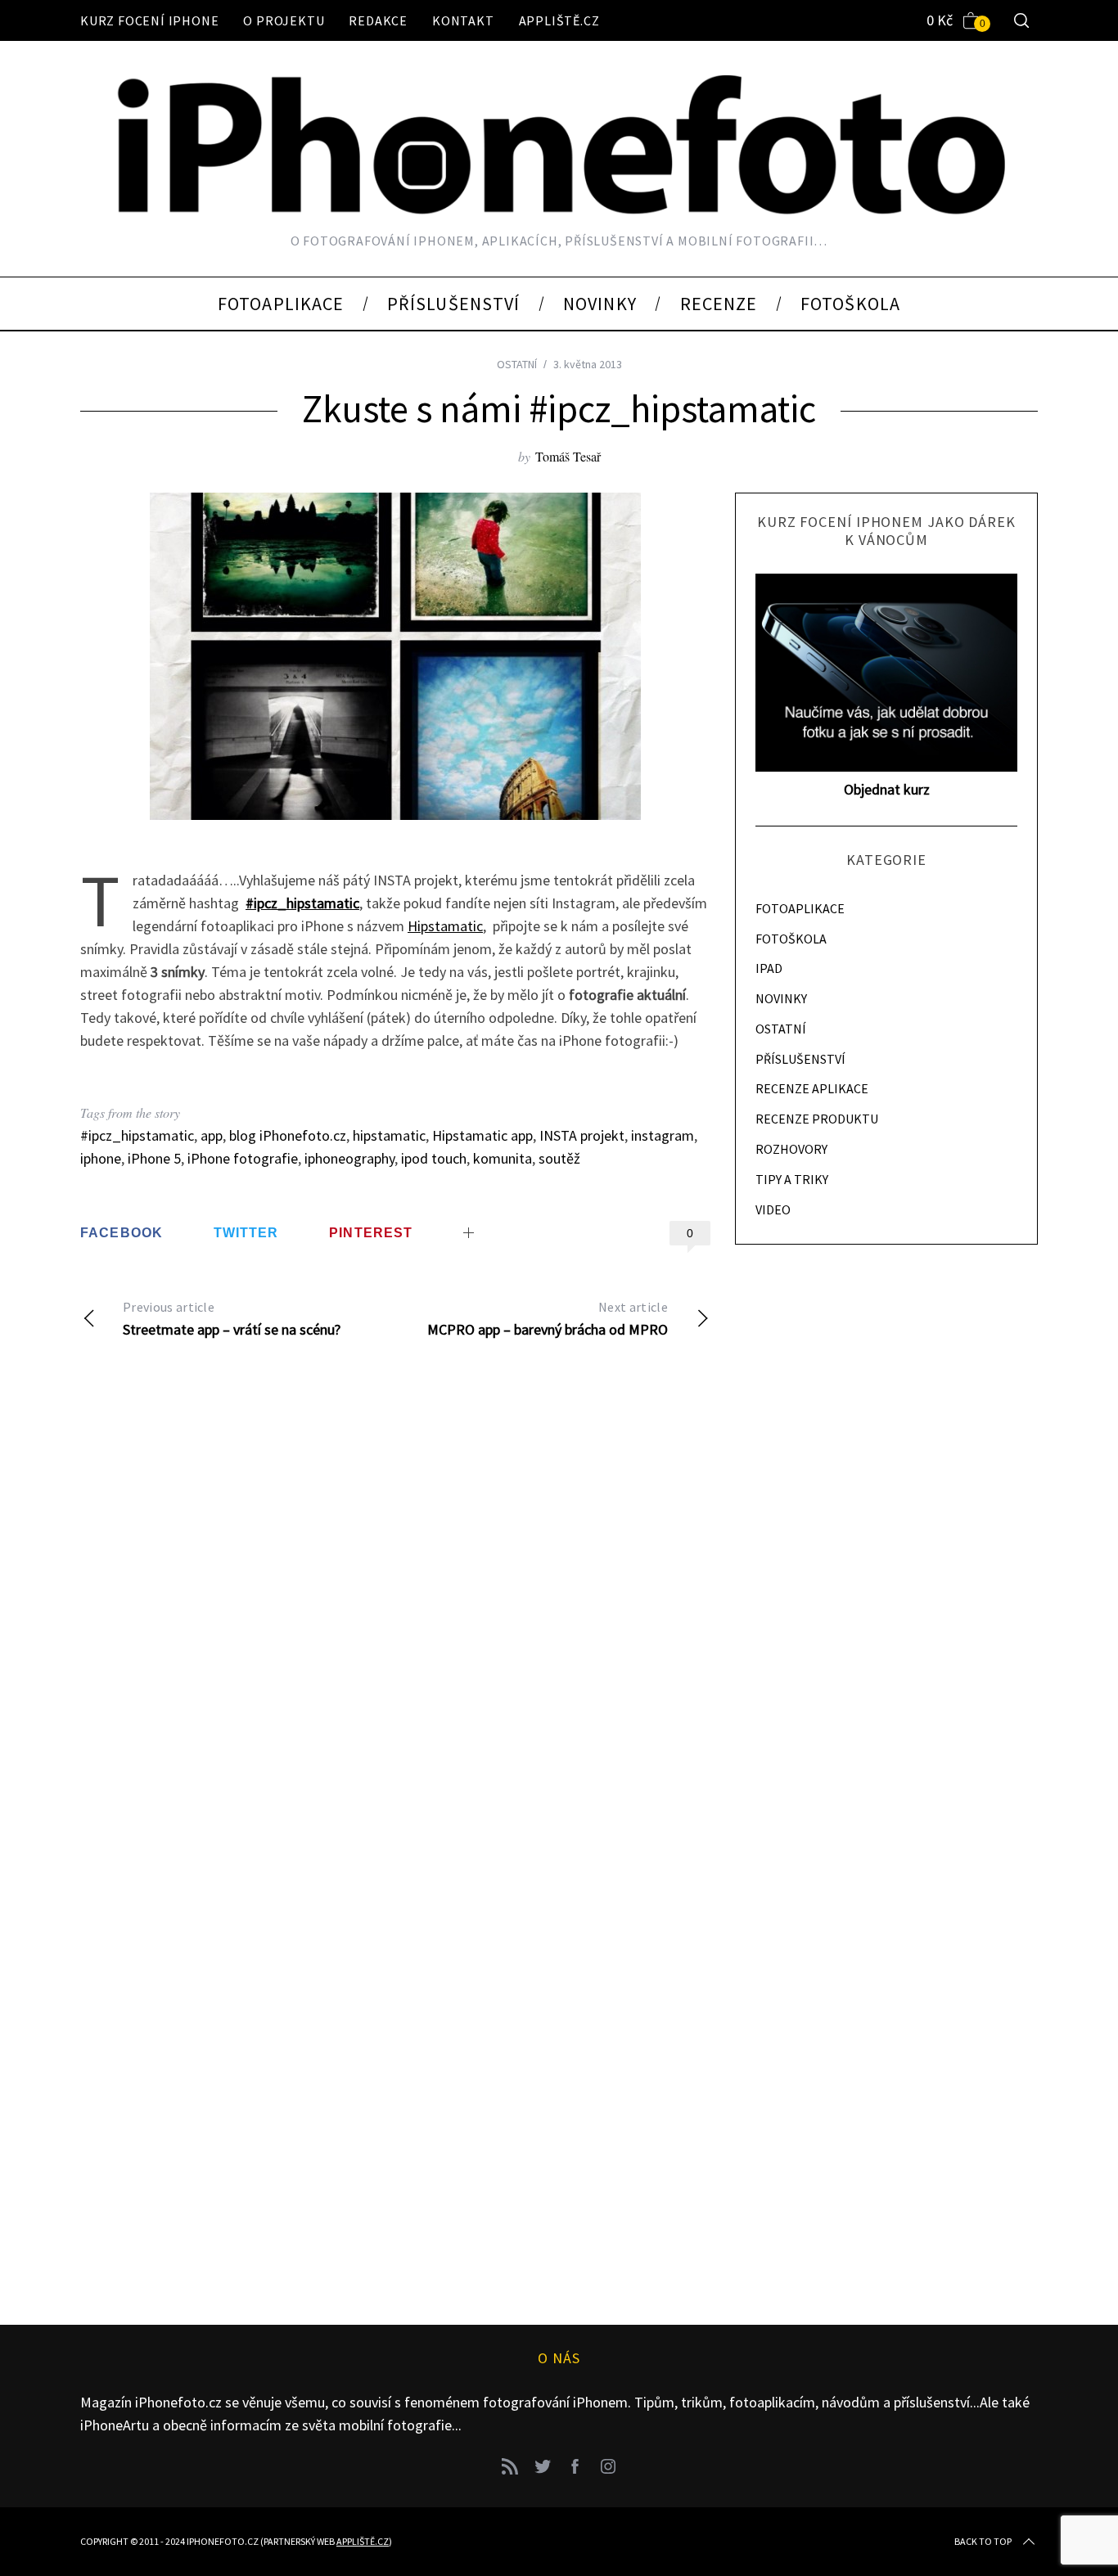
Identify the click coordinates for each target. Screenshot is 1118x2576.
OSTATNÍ (517, 364)
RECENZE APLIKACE (812, 1088)
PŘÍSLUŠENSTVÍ (800, 1059)
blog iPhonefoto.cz (288, 1135)
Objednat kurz (887, 789)
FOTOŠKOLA (791, 939)
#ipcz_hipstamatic (137, 1135)
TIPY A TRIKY (792, 1179)
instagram (663, 1135)
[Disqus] (395, 1618)
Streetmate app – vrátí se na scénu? (232, 1319)
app (212, 1135)
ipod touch (434, 1158)
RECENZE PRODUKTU (817, 1119)
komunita (503, 1158)
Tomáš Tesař (568, 456)
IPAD (769, 968)
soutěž (559, 1158)
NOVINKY (781, 998)
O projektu (284, 20)
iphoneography (349, 1158)
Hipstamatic (445, 926)
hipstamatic (389, 1135)
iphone (101, 1158)
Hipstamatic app (482, 1135)
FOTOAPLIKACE (800, 908)
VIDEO (773, 1209)
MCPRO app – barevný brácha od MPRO (548, 1319)
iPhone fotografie (243, 1158)
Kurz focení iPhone (149, 20)
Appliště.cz (559, 20)
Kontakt (463, 20)
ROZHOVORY (791, 1149)
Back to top (983, 2541)
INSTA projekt (582, 1135)
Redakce (378, 20)
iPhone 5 (154, 1158)
